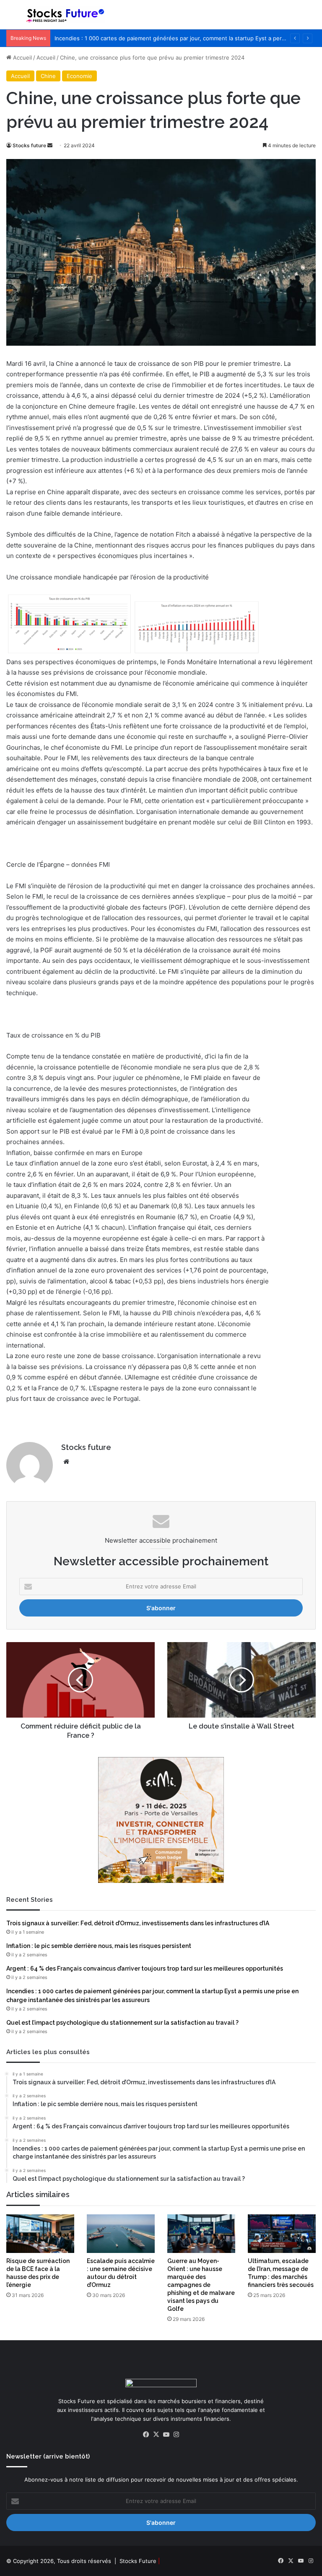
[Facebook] (146, 2435)
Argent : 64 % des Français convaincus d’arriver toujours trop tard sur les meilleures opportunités (145, 1969)
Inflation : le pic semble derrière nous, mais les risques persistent (99, 1946)
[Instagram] (176, 2435)
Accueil (22, 57)
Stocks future (29, 145)
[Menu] (10, 18)
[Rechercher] (312, 18)
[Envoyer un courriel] (50, 145)
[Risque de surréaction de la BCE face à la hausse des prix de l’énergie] (40, 2233)
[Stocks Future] (65, 15)
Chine (48, 76)
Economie (79, 76)
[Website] (66, 1462)
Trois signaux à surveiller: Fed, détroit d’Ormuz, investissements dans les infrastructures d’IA (138, 1923)
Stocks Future (138, 2561)
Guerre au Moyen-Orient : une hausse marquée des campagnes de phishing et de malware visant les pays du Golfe (201, 2285)
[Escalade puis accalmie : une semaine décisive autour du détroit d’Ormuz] (121, 2233)
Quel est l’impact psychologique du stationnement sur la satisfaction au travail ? (122, 2023)
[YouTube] (166, 2435)
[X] (156, 2435)
